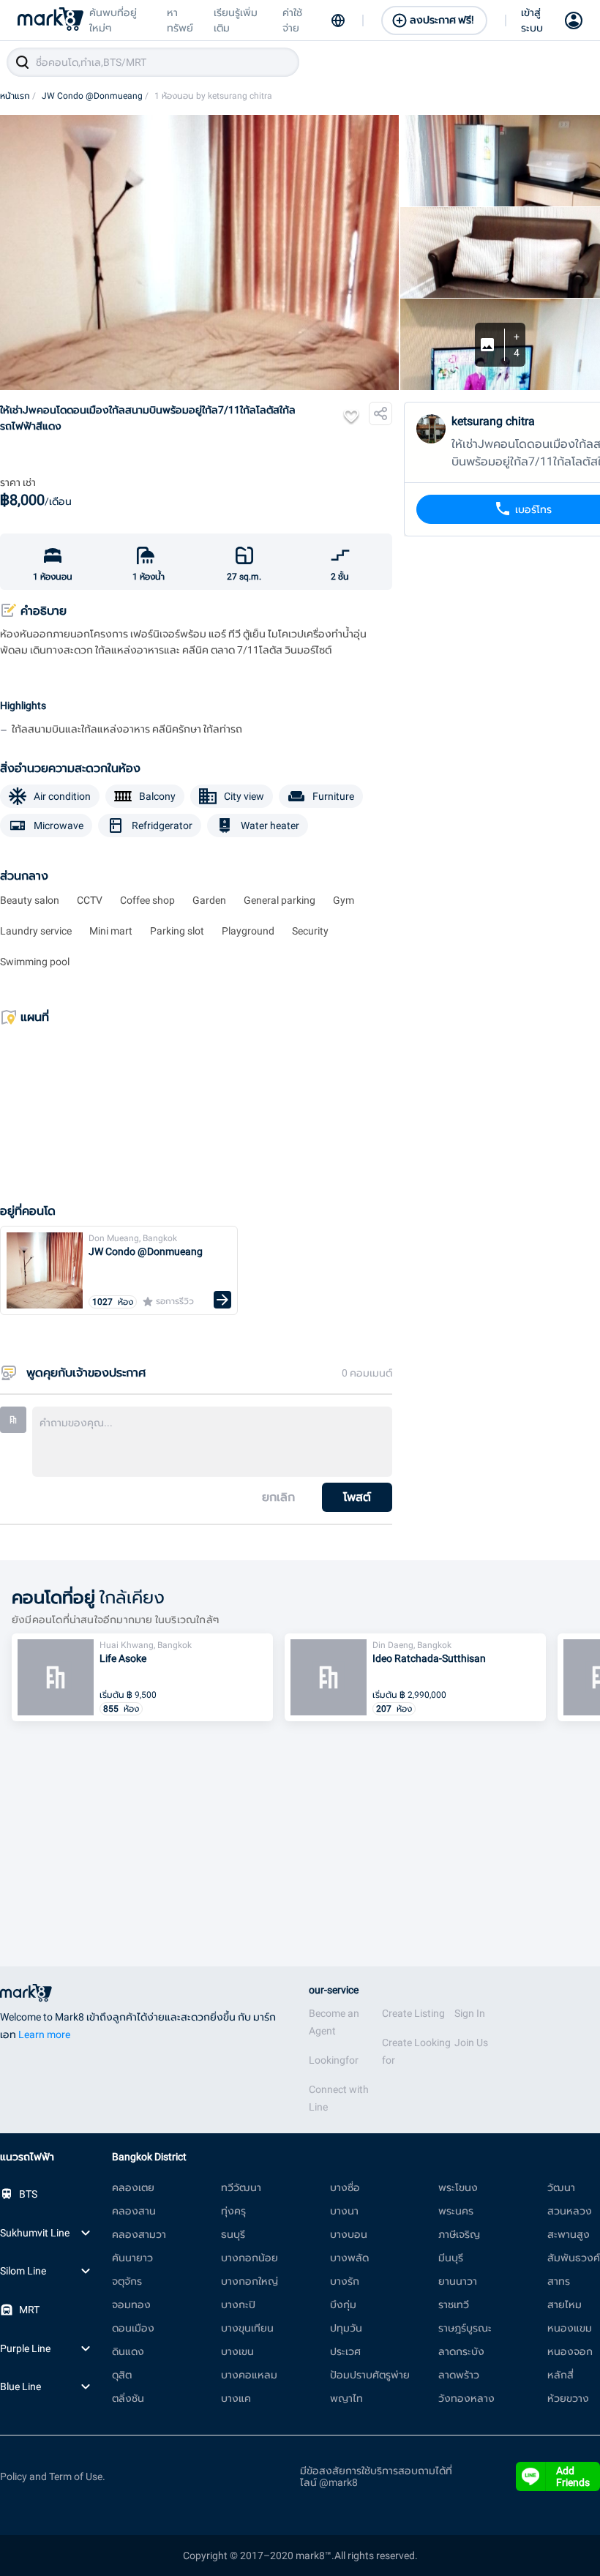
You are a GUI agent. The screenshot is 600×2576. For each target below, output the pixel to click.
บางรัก (345, 2281)
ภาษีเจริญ (459, 2234)
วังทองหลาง (466, 2398)
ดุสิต (122, 2375)
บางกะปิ (238, 2304)
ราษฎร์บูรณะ (465, 2328)
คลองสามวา (139, 2234)
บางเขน (237, 2351)
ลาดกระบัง (461, 2351)
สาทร (559, 2281)
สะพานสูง (569, 2234)
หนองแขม (570, 2328)
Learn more (44, 2034)
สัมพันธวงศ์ (574, 2258)
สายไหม (565, 2304)
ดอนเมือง (133, 2328)
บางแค (236, 2398)
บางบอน (349, 2234)
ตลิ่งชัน (128, 2398)
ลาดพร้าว (459, 2375)
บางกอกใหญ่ (250, 2281)
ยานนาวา (458, 2281)
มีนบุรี (451, 2258)
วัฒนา (561, 2187)
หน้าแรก (18, 96)
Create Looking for (416, 2051)
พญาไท (346, 2398)
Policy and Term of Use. (53, 2476)
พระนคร (456, 2211)
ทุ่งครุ (233, 2211)
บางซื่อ (345, 2187)
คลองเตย (133, 2187)
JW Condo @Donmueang (95, 96)
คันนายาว (132, 2258)
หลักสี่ (560, 2375)
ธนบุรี (233, 2234)
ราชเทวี (454, 2304)
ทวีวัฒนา (241, 2187)
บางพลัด (349, 2258)
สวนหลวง (570, 2211)
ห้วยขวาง (568, 2398)
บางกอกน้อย (250, 2258)
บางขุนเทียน (247, 2328)
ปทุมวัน (346, 2328)
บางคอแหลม (249, 2375)
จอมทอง (131, 2304)
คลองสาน (134, 2211)
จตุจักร (127, 2281)
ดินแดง (128, 2351)
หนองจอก (570, 2351)
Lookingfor (334, 2060)
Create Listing (413, 2013)
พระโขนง (458, 2187)
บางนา (344, 2211)
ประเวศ (345, 2351)
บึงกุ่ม (343, 2304)
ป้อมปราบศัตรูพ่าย (370, 2375)
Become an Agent (334, 2022)
